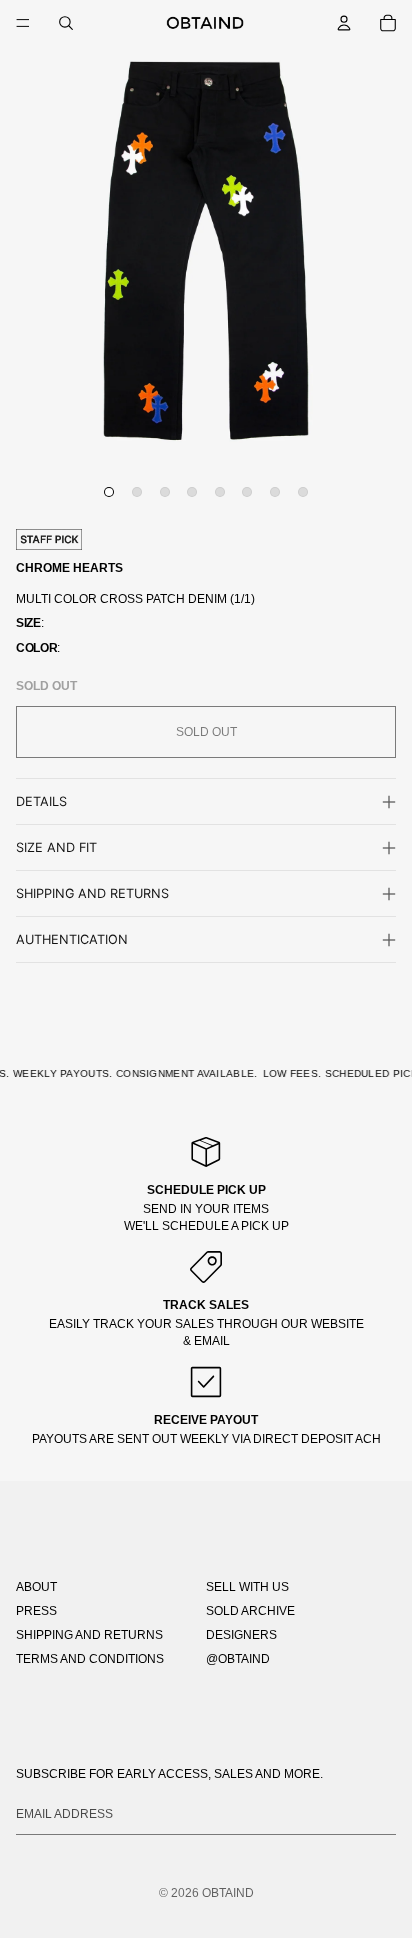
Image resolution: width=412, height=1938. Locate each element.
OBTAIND (228, 1893)
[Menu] (23, 23)
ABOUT (36, 1587)
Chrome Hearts (69, 568)
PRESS (36, 1611)
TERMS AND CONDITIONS (90, 1659)
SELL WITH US (247, 1587)
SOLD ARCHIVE (250, 1611)
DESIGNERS (241, 1635)
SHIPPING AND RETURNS (89, 1635)
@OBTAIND (238, 1659)
